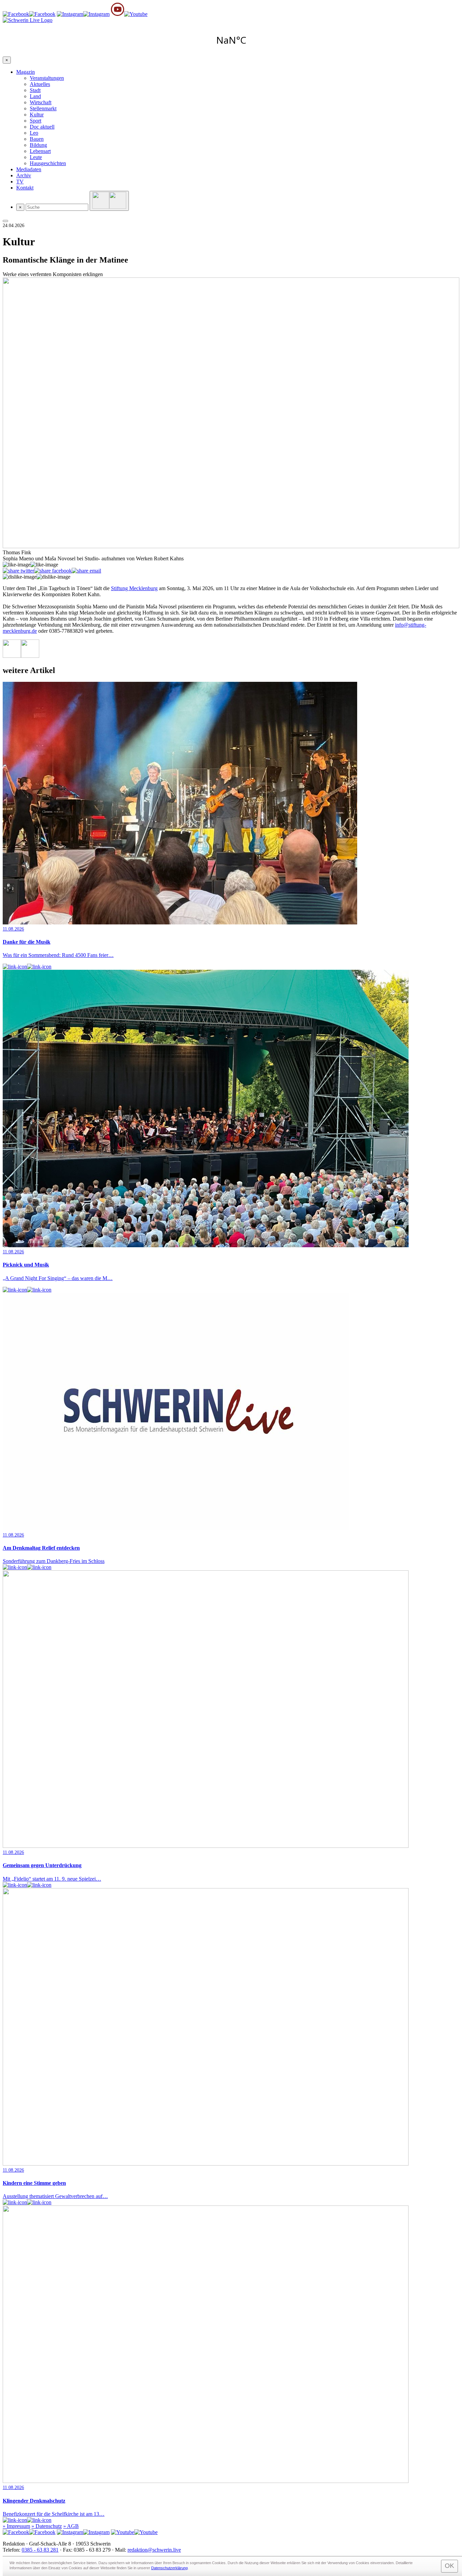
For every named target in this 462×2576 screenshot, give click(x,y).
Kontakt (25, 188)
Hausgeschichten (48, 163)
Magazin (26, 72)
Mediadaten (29, 169)
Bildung (38, 145)
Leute (36, 157)
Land (35, 96)
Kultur (37, 115)
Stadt (35, 90)
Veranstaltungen (47, 78)
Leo (34, 133)
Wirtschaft (41, 102)
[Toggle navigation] (5, 221)
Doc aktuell (42, 127)
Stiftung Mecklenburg (134, 588)
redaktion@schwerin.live (154, 2550)
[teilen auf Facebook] (53, 571)
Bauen (37, 139)
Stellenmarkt (43, 108)
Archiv (24, 175)
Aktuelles (40, 84)
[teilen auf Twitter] (18, 571)
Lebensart (40, 151)
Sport (36, 121)
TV (20, 182)
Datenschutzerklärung (169, 2568)
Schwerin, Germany (231, 40)
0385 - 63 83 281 (40, 2550)
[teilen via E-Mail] (86, 571)
